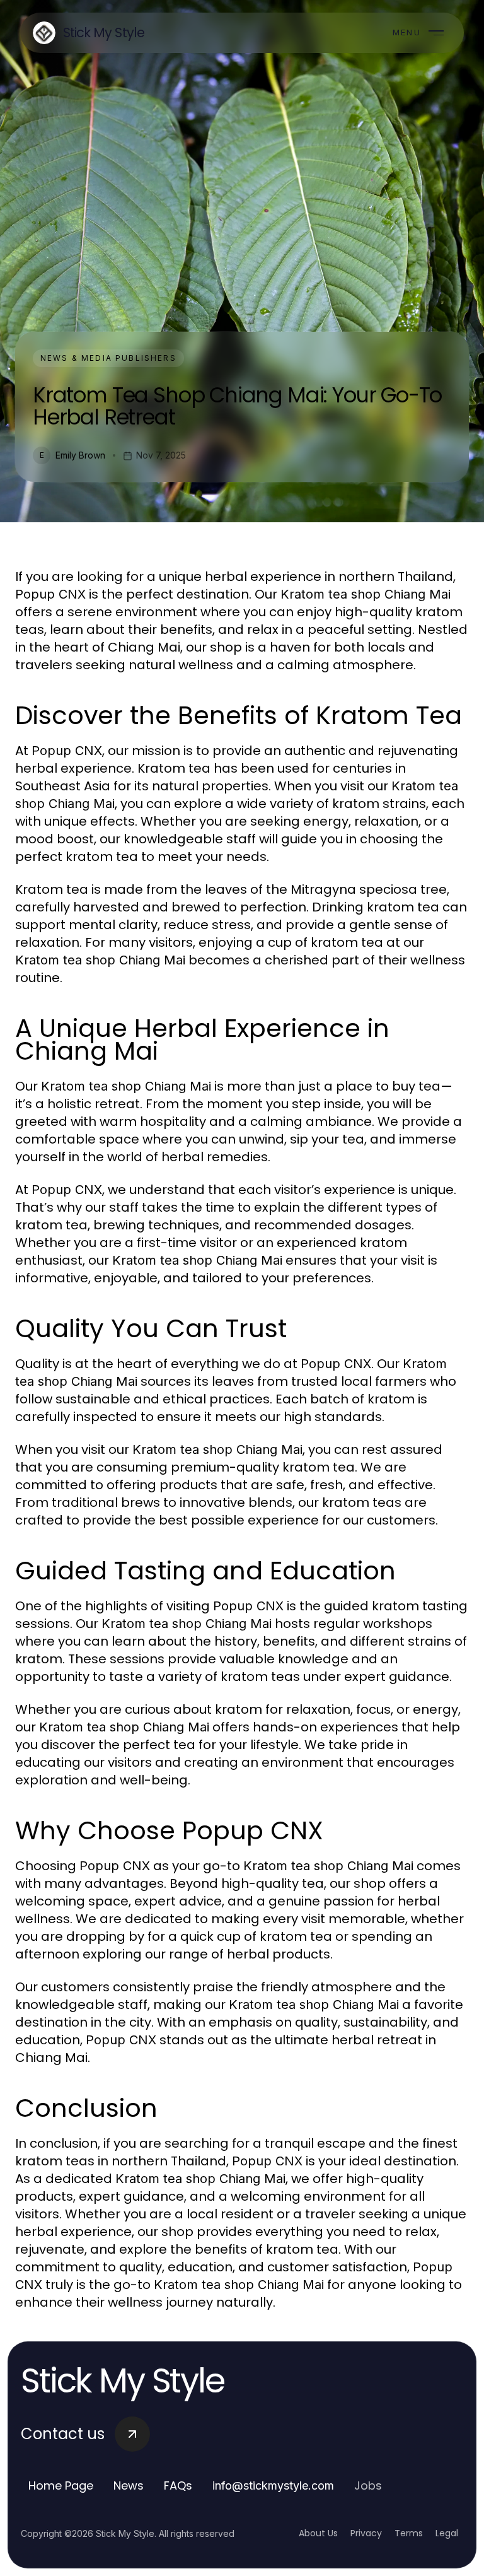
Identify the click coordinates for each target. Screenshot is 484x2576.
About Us (318, 2533)
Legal (447, 2533)
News (129, 2485)
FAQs (178, 2485)
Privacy (366, 2533)
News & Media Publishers (108, 358)
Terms (409, 2533)
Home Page (61, 2485)
